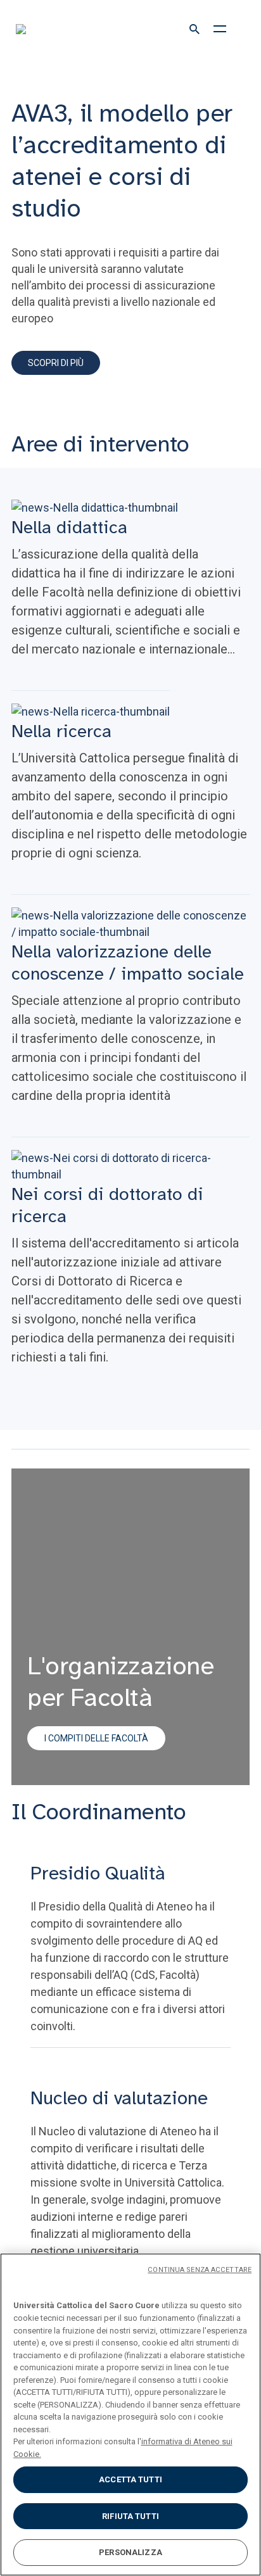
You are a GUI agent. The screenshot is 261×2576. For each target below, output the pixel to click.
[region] (130, 2415)
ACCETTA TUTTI (130, 2479)
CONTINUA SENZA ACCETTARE (200, 2270)
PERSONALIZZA (130, 2552)
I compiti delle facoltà (96, 1738)
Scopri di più (56, 363)
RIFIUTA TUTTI (130, 2516)
